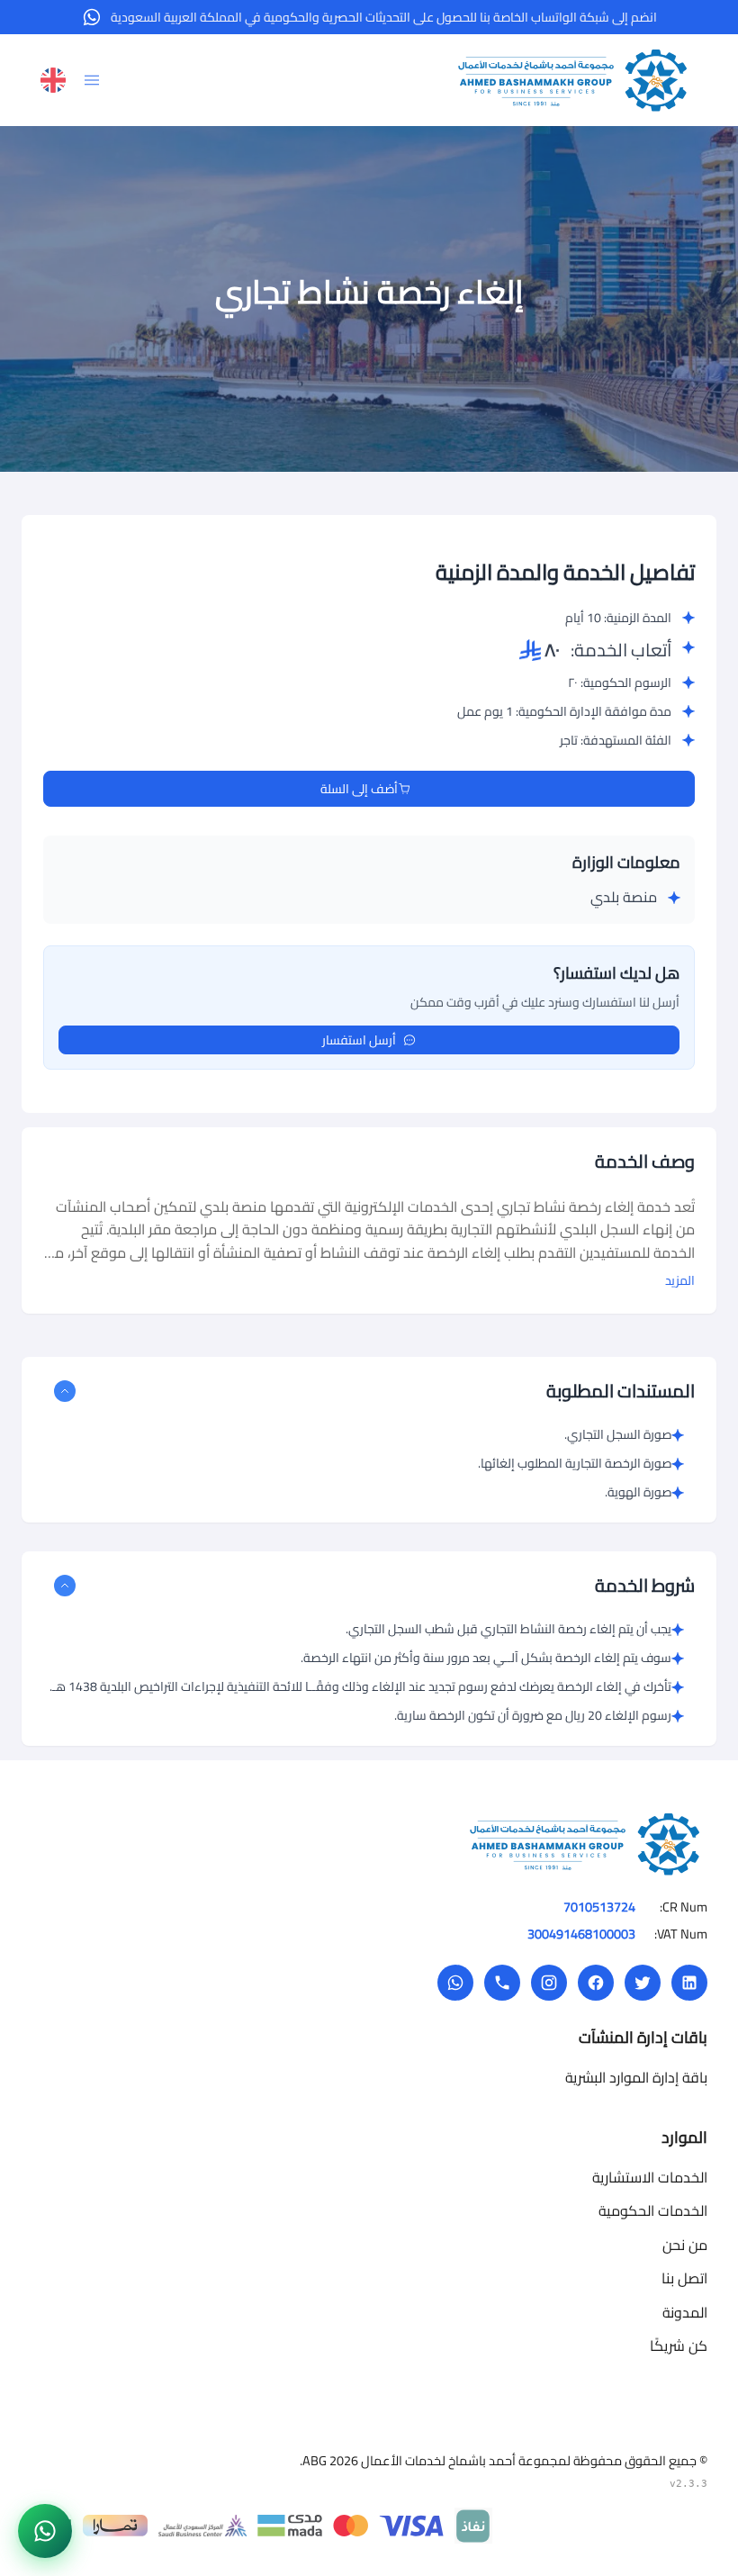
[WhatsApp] (455, 1983)
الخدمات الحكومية (653, 2210)
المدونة (685, 2312)
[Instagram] (549, 1983)
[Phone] (502, 1983)
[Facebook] (596, 1983)
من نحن (685, 2245)
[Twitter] (643, 1983)
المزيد (680, 1280)
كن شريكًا (679, 2346)
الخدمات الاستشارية (650, 2177)
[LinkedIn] (689, 1983)
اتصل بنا (684, 2278)
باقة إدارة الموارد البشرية (636, 2077)
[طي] (65, 1391)
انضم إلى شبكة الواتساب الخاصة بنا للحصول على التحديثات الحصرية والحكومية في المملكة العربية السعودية (384, 17)
